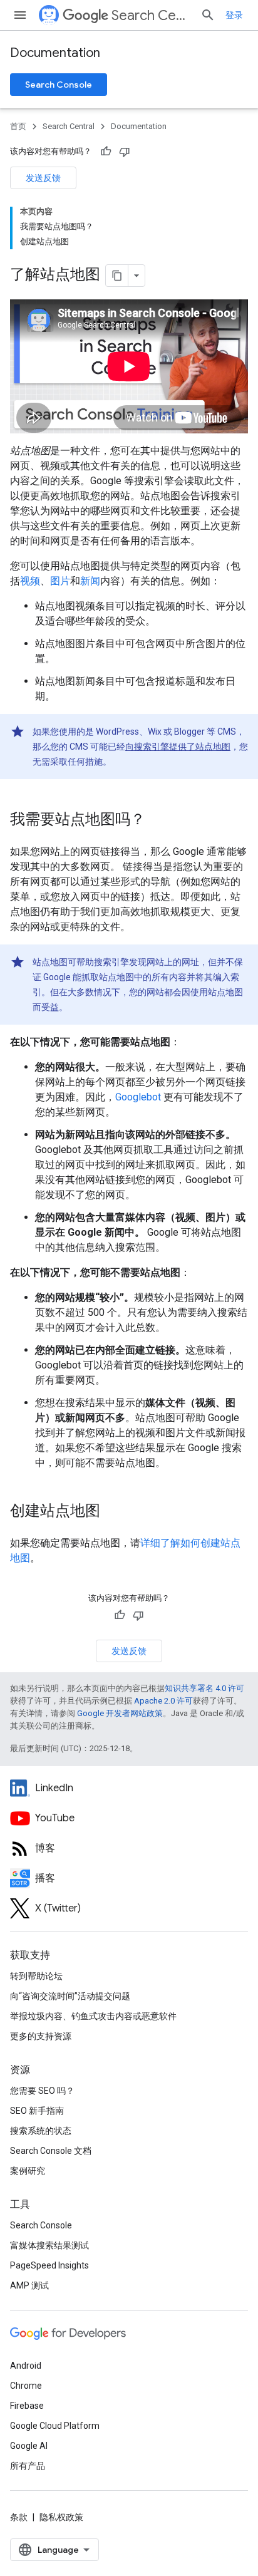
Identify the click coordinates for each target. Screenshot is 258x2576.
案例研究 (28, 2171)
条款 (19, 2517)
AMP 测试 (29, 2285)
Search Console (59, 85)
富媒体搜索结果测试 (49, 2245)
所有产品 (28, 2466)
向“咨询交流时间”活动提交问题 (70, 1996)
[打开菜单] (20, 15)
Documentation (55, 53)
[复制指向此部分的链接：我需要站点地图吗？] (158, 820)
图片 (60, 581)
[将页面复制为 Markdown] (117, 276)
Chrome (26, 2386)
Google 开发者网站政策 (120, 1713)
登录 (234, 15)
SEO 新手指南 (37, 2111)
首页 (18, 126)
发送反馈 (43, 178)
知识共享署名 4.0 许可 (204, 1688)
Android (26, 2366)
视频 (30, 581)
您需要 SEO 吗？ (42, 2091)
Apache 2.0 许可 (163, 1701)
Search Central (151, 15)
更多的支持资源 (41, 2036)
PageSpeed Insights (49, 2265)
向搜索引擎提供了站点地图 (178, 747)
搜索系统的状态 (41, 2131)
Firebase (27, 2406)
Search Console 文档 (51, 2151)
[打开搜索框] (208, 15)
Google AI (29, 2446)
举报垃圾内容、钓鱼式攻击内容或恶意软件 (93, 2016)
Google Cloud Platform (55, 2426)
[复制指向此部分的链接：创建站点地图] (113, 1512)
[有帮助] (106, 152)
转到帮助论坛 (36, 1976)
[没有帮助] (125, 152)
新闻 (90, 581)
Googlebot (138, 1097)
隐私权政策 (61, 2517)
